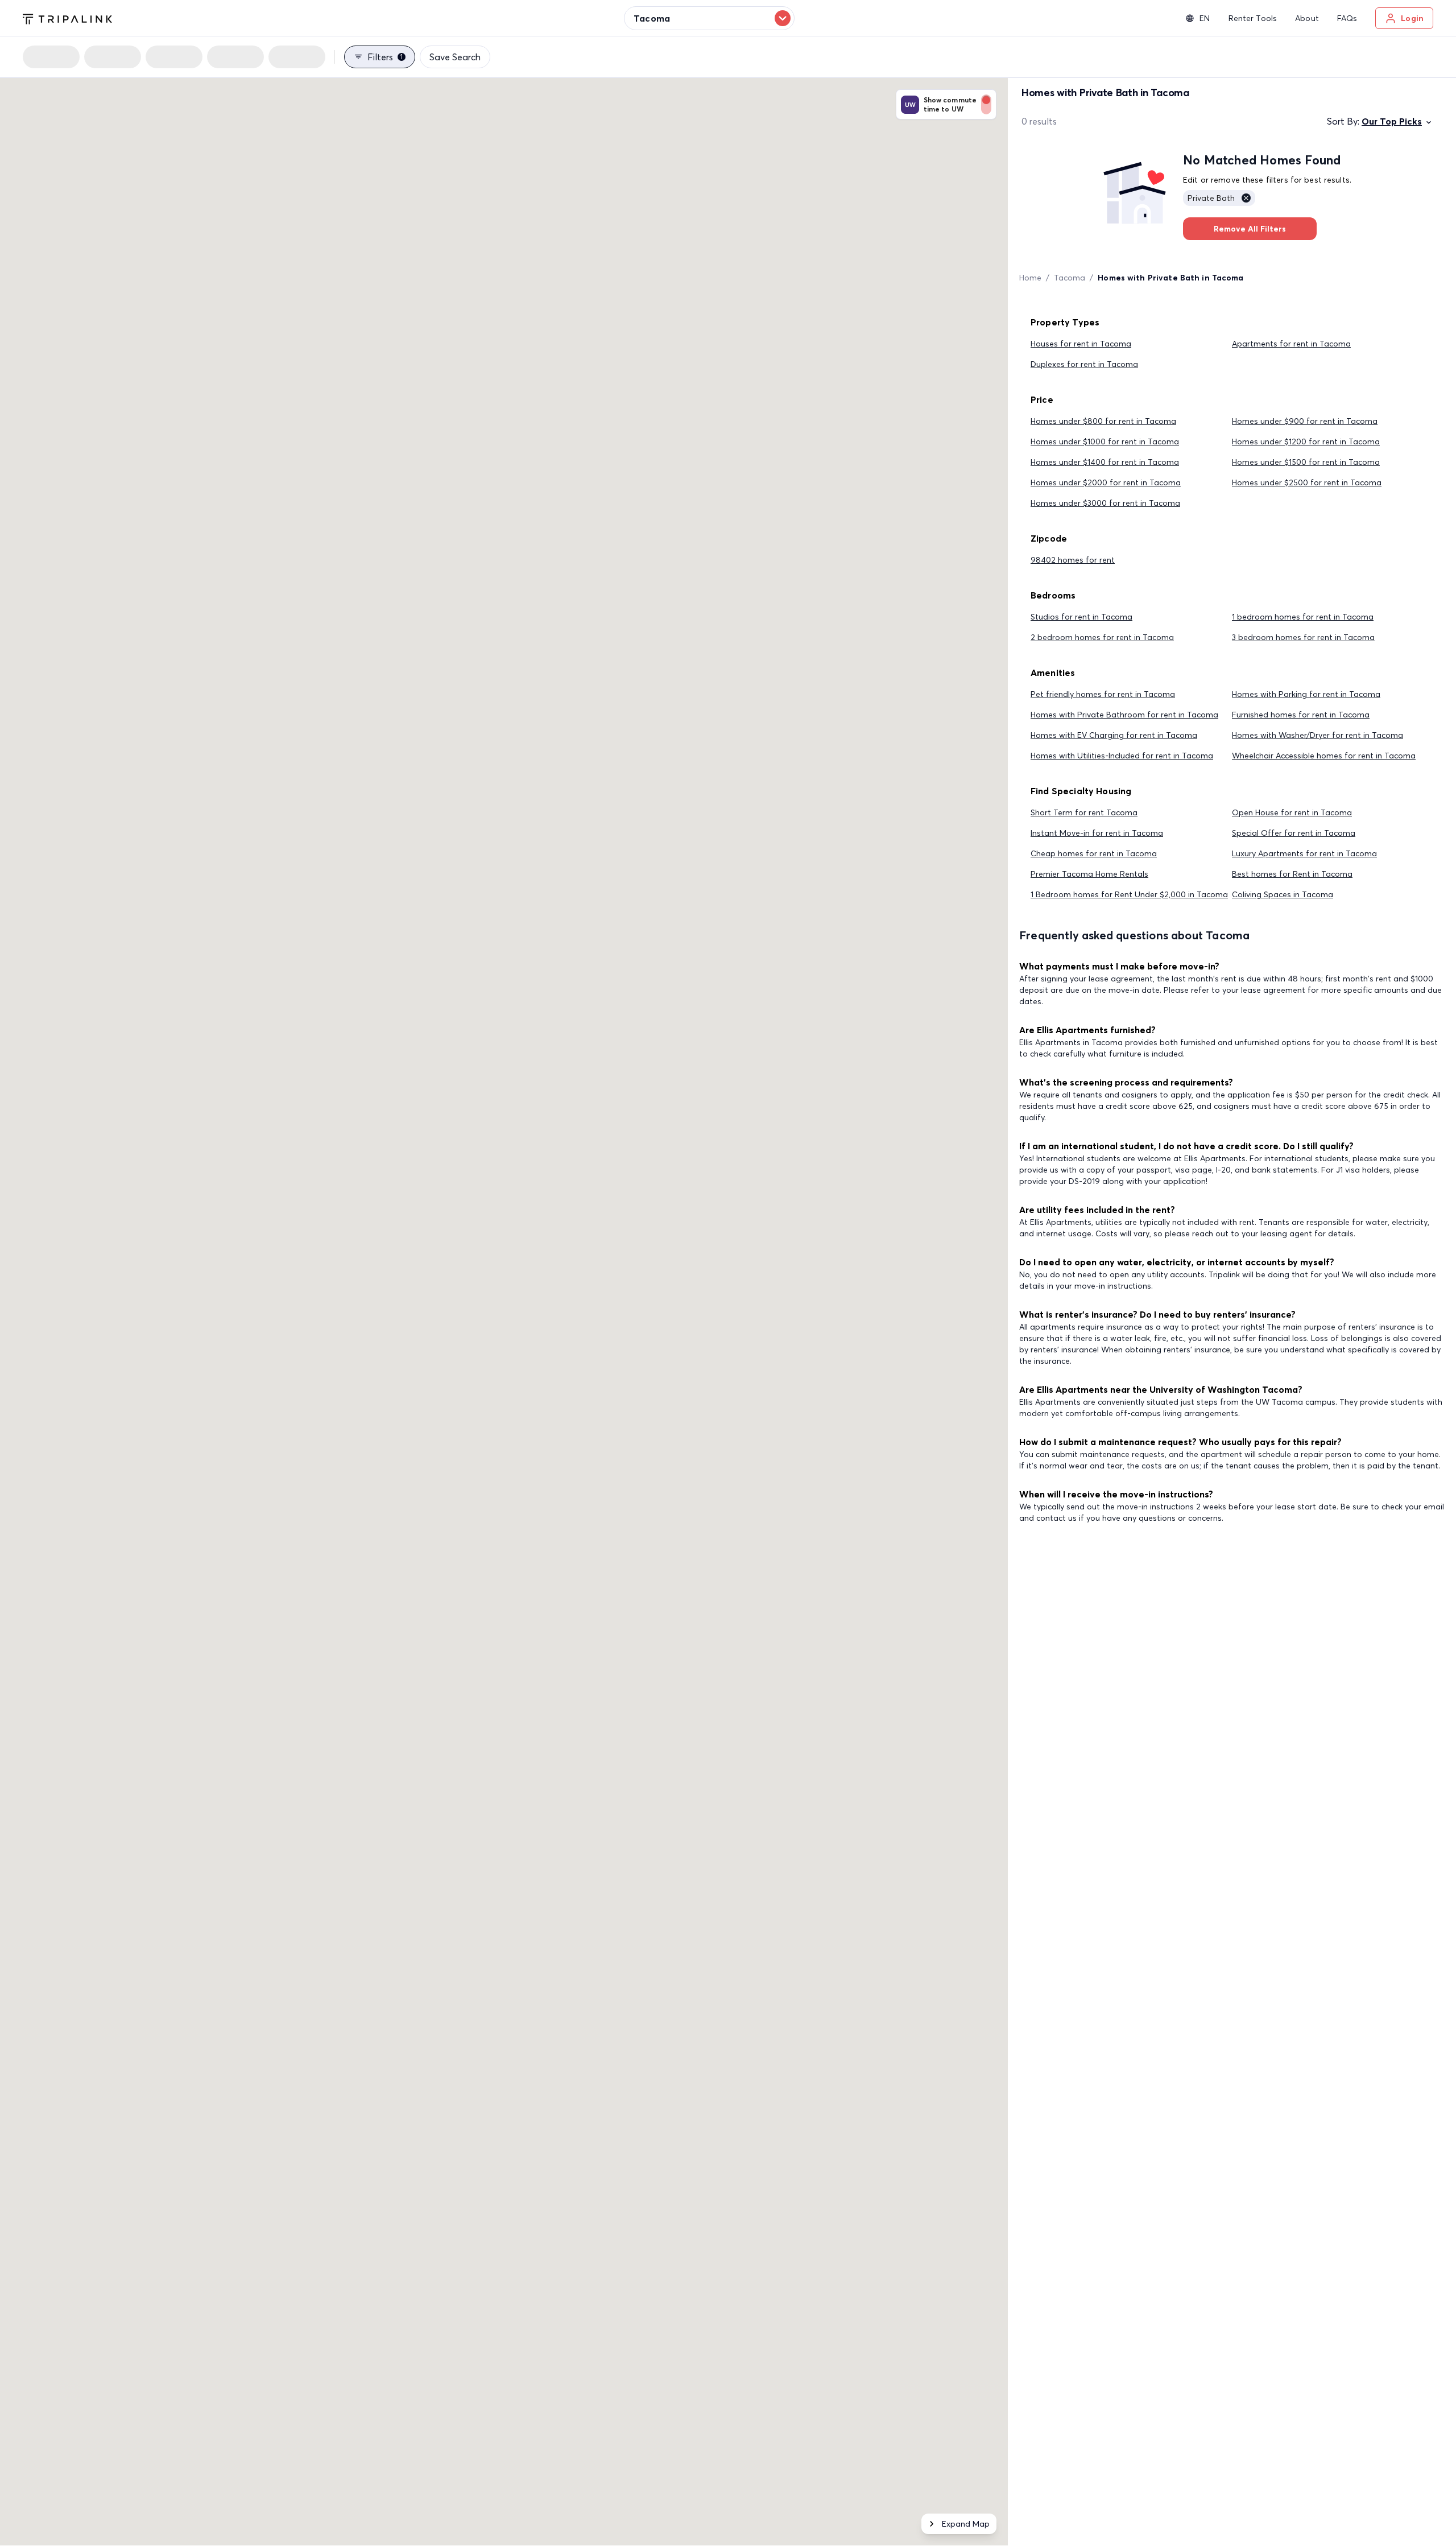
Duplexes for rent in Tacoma (1084, 364)
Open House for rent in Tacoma (1292, 812)
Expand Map (966, 2524)
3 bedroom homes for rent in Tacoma (1303, 637)
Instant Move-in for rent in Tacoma (1097, 833)
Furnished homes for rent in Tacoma (1301, 715)
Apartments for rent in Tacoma (1291, 344)
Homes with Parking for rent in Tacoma (1306, 694)
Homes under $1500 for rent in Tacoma (1306, 462)
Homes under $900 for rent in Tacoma (1305, 421)
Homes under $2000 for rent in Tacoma (1106, 482)
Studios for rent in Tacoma (1081, 617)
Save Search (455, 57)
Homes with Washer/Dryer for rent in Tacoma (1318, 735)
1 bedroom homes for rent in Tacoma (1303, 617)
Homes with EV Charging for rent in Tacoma (1114, 735)
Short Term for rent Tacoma (1084, 812)
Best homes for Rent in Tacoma (1292, 874)
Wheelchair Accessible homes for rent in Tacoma (1324, 756)
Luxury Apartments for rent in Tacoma (1304, 853)
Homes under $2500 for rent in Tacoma (1307, 482)
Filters (385, 57)
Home (1030, 278)
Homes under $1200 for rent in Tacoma (1306, 441)
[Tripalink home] (67, 18)
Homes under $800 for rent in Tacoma (1103, 421)
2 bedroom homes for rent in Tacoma (1102, 637)
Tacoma (1070, 278)
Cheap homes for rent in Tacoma (1094, 853)
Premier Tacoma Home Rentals (1089, 874)
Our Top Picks (1392, 121)
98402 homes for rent (1073, 560)
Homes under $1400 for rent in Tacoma (1105, 462)
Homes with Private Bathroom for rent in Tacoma (1124, 715)
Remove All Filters (1250, 229)
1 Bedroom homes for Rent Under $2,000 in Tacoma (1129, 894)
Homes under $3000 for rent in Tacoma (1105, 503)
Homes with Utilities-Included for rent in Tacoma (1122, 756)
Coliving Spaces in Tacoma (1283, 894)
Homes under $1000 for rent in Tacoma (1105, 441)
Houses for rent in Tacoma (1081, 344)
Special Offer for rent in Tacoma (1294, 833)
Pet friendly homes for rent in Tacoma (1103, 694)
